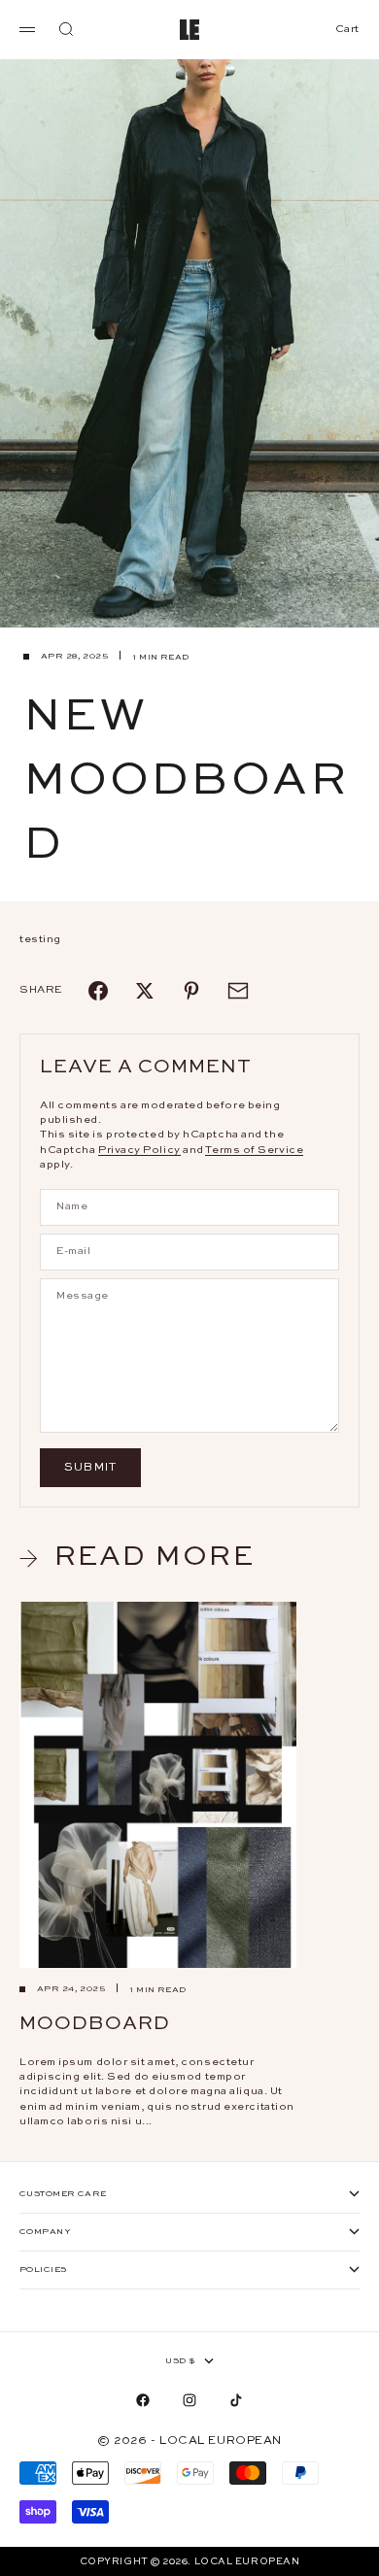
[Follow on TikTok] (236, 2400)
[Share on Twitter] (145, 991)
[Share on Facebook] (98, 991)
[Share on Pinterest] (191, 991)
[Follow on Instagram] (189, 2400)
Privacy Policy (139, 1151)
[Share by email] (238, 991)
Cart (347, 29)
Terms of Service (254, 1151)
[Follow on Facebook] (143, 2400)
